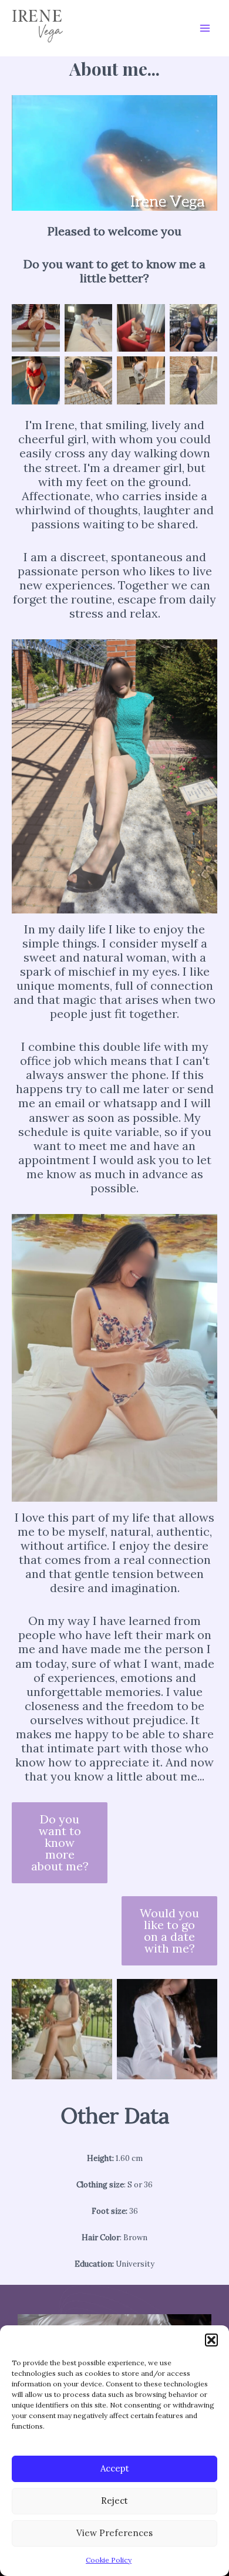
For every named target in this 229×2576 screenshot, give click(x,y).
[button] (211, 2340)
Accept (115, 2468)
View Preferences (114, 2533)
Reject (114, 2501)
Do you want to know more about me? (60, 1842)
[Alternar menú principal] (205, 28)
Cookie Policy (109, 2560)
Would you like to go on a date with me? (169, 1931)
